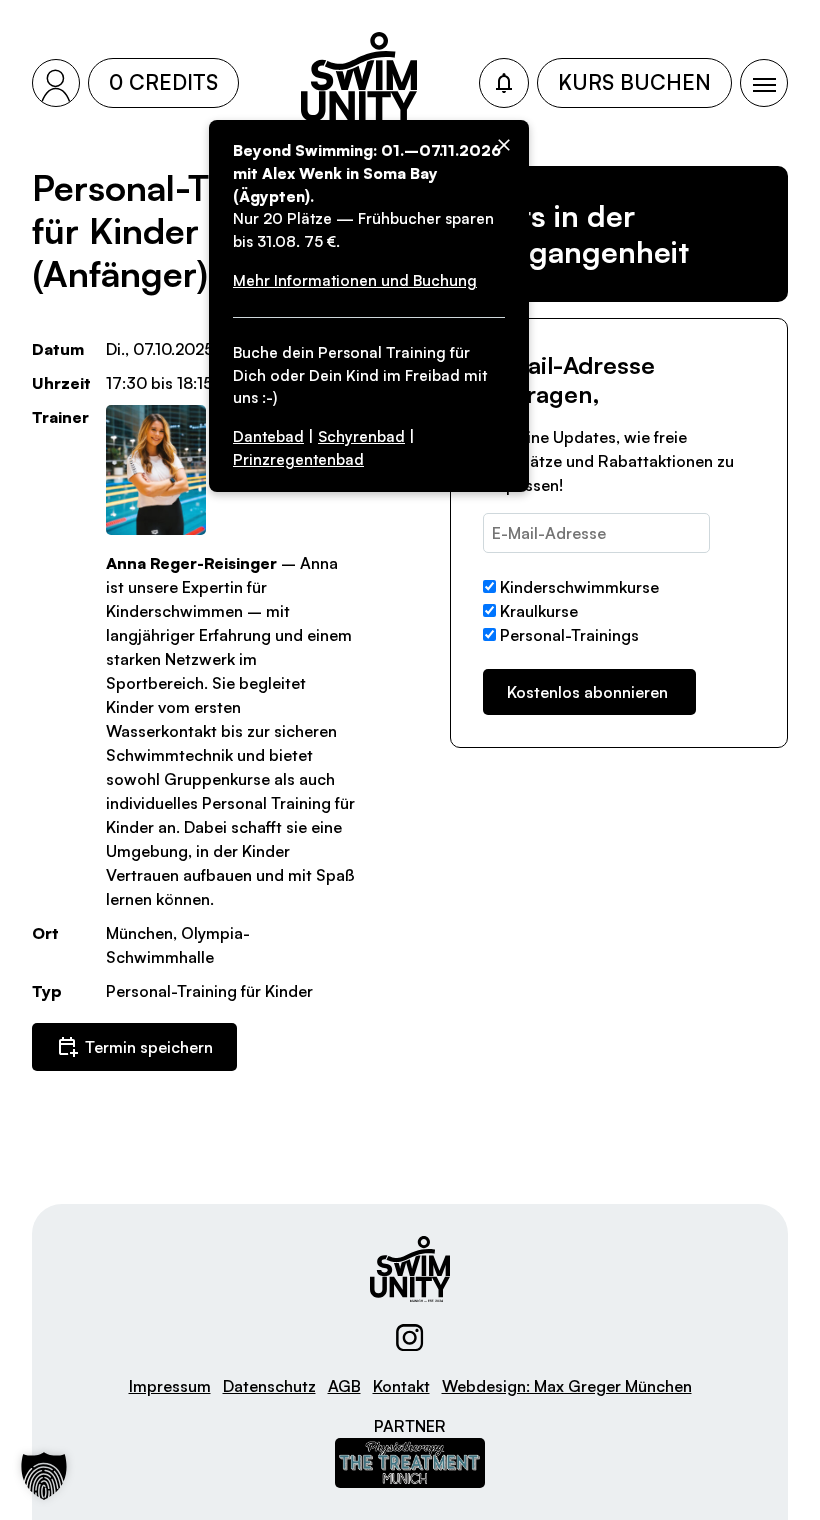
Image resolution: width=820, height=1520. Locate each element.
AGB (344, 1386)
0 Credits (163, 82)
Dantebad (268, 436)
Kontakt (401, 1386)
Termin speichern (149, 1047)
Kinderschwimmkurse (579, 587)
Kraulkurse (539, 611)
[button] (44, 1476)
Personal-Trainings (569, 635)
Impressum (170, 1386)
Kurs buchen (634, 82)
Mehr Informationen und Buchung (355, 280)
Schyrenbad (361, 436)
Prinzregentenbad (298, 459)
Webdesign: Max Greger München (567, 1386)
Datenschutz (269, 1386)
